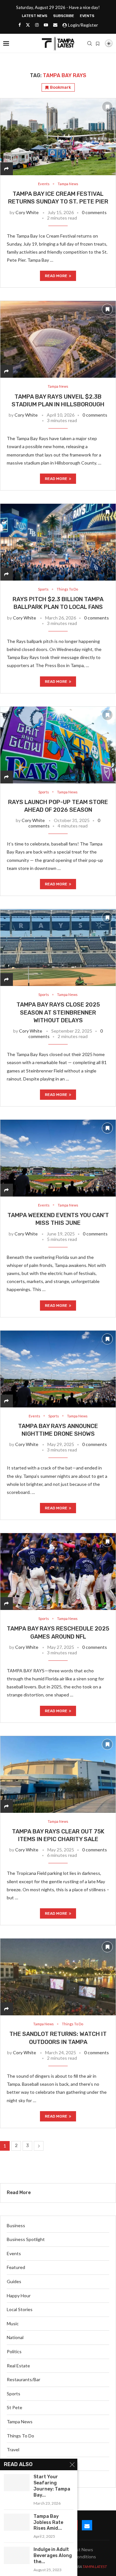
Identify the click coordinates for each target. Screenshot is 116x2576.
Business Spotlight (26, 2239)
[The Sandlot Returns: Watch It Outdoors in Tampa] (58, 1977)
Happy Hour (19, 2296)
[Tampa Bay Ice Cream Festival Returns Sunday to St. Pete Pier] (58, 137)
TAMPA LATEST (95, 2567)
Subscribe (64, 16)
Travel (13, 2449)
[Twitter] (28, 25)
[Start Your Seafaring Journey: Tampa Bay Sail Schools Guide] (17, 2483)
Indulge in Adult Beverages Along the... (53, 2556)
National (15, 2337)
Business (16, 2225)
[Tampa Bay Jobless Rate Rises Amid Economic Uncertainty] (17, 2522)
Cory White (27, 212)
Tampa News (20, 2422)
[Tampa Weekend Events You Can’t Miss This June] (58, 1158)
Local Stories (20, 2309)
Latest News (35, 16)
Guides (14, 2281)
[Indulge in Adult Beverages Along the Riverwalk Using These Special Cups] (17, 2555)
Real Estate (18, 2366)
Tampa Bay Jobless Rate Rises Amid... (48, 2522)
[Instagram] (37, 25)
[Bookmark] (98, 44)
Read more (56, 276)
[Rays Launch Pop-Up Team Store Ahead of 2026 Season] (58, 745)
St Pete (15, 2407)
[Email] (55, 25)
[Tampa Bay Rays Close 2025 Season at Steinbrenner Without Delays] (58, 947)
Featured (16, 2267)
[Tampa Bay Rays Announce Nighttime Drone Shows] (58, 1369)
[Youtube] (46, 25)
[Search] (90, 43)
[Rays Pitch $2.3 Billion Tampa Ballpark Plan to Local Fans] (58, 542)
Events (87, 16)
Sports (14, 2394)
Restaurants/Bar (24, 2379)
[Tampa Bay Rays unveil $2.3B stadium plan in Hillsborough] (58, 339)
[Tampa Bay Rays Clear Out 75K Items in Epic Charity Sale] (58, 1774)
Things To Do (20, 2436)
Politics (14, 2351)
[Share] (6, 169)
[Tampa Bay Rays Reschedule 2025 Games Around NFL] (58, 1571)
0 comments (94, 212)
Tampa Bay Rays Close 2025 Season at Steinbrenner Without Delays (58, 1012)
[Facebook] (19, 25)
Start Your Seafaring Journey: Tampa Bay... (52, 2486)
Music (13, 2323)
